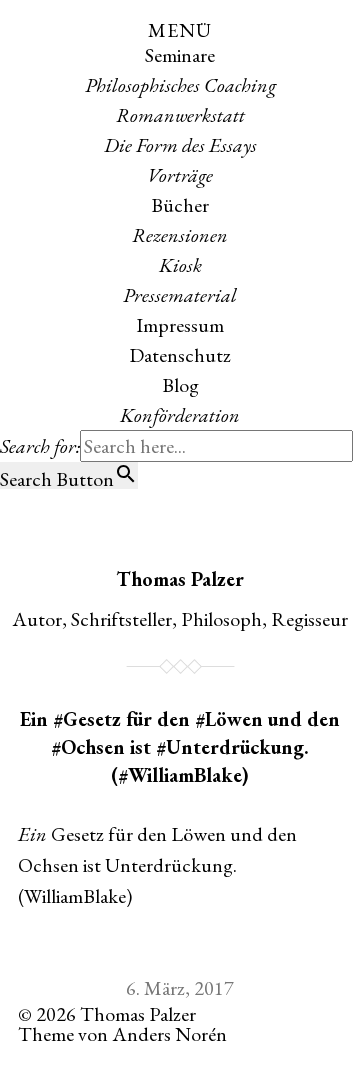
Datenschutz (180, 355)
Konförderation (180, 415)
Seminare (180, 55)
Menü (180, 30)
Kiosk (180, 265)
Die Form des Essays (180, 145)
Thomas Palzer (180, 579)
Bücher (180, 205)
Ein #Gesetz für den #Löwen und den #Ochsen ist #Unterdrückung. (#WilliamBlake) (180, 747)
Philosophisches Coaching (180, 85)
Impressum (180, 325)
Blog (180, 385)
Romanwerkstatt (180, 115)
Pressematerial (180, 295)
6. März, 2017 (180, 988)
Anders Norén (169, 1034)
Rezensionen (180, 235)
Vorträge (180, 175)
